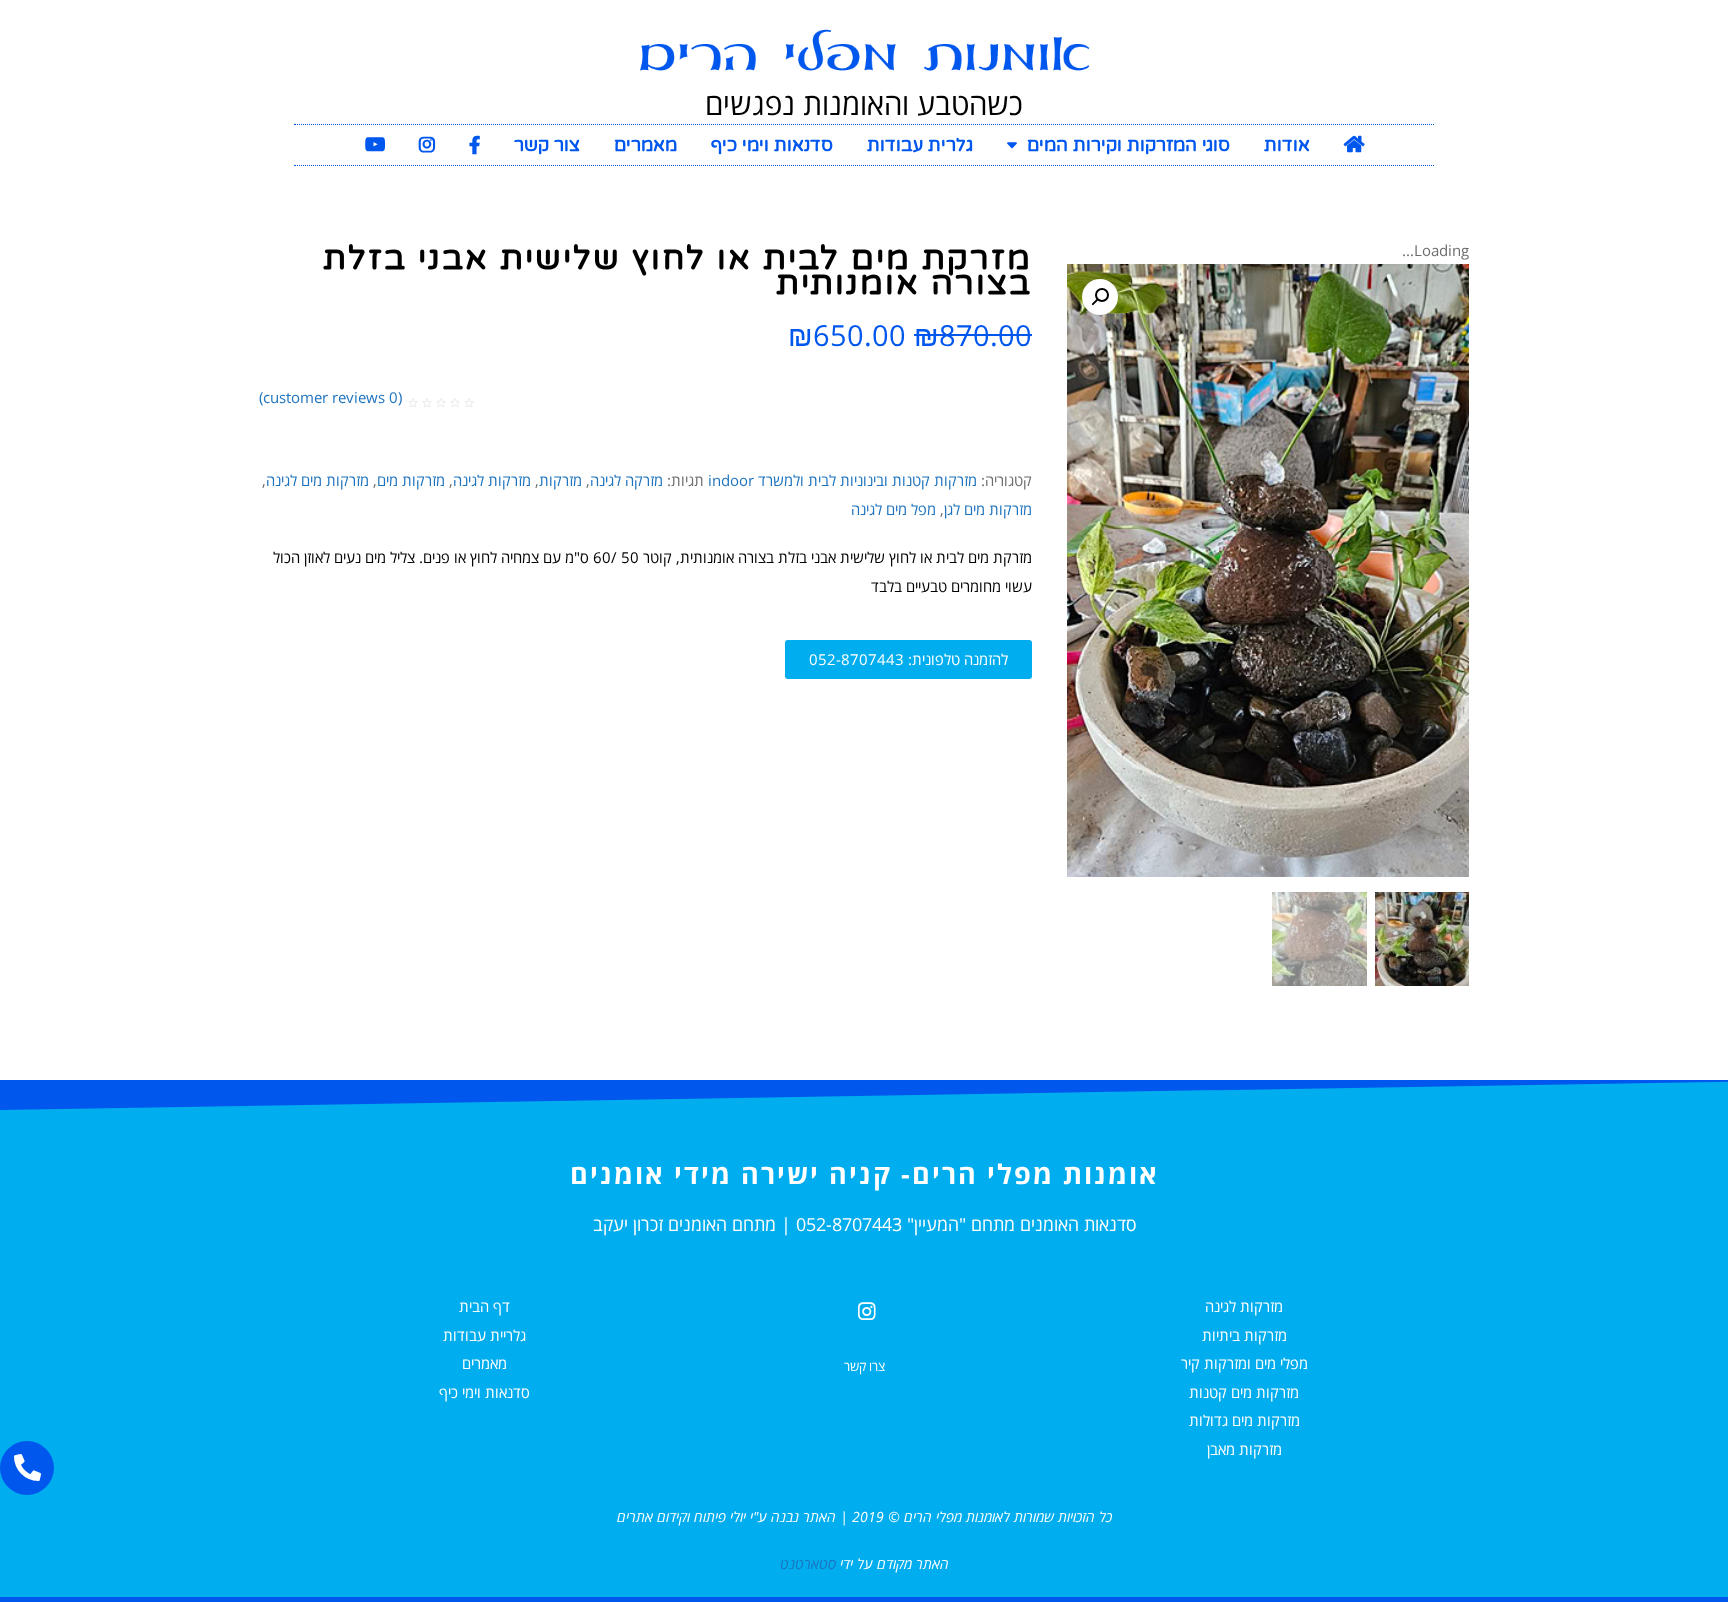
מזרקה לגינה (626, 480)
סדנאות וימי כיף (772, 145)
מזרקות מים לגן (988, 509)
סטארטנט (808, 1563)
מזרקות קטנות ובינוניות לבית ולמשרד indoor (842, 480)
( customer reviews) (330, 397)
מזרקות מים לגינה (317, 480)
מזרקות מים (411, 480)
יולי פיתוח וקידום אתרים (681, 1516)
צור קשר (547, 145)
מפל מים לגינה (893, 509)
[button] (908, 659)
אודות (1287, 145)
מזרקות (560, 480)
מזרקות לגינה (492, 480)
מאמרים (645, 145)
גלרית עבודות (920, 145)
